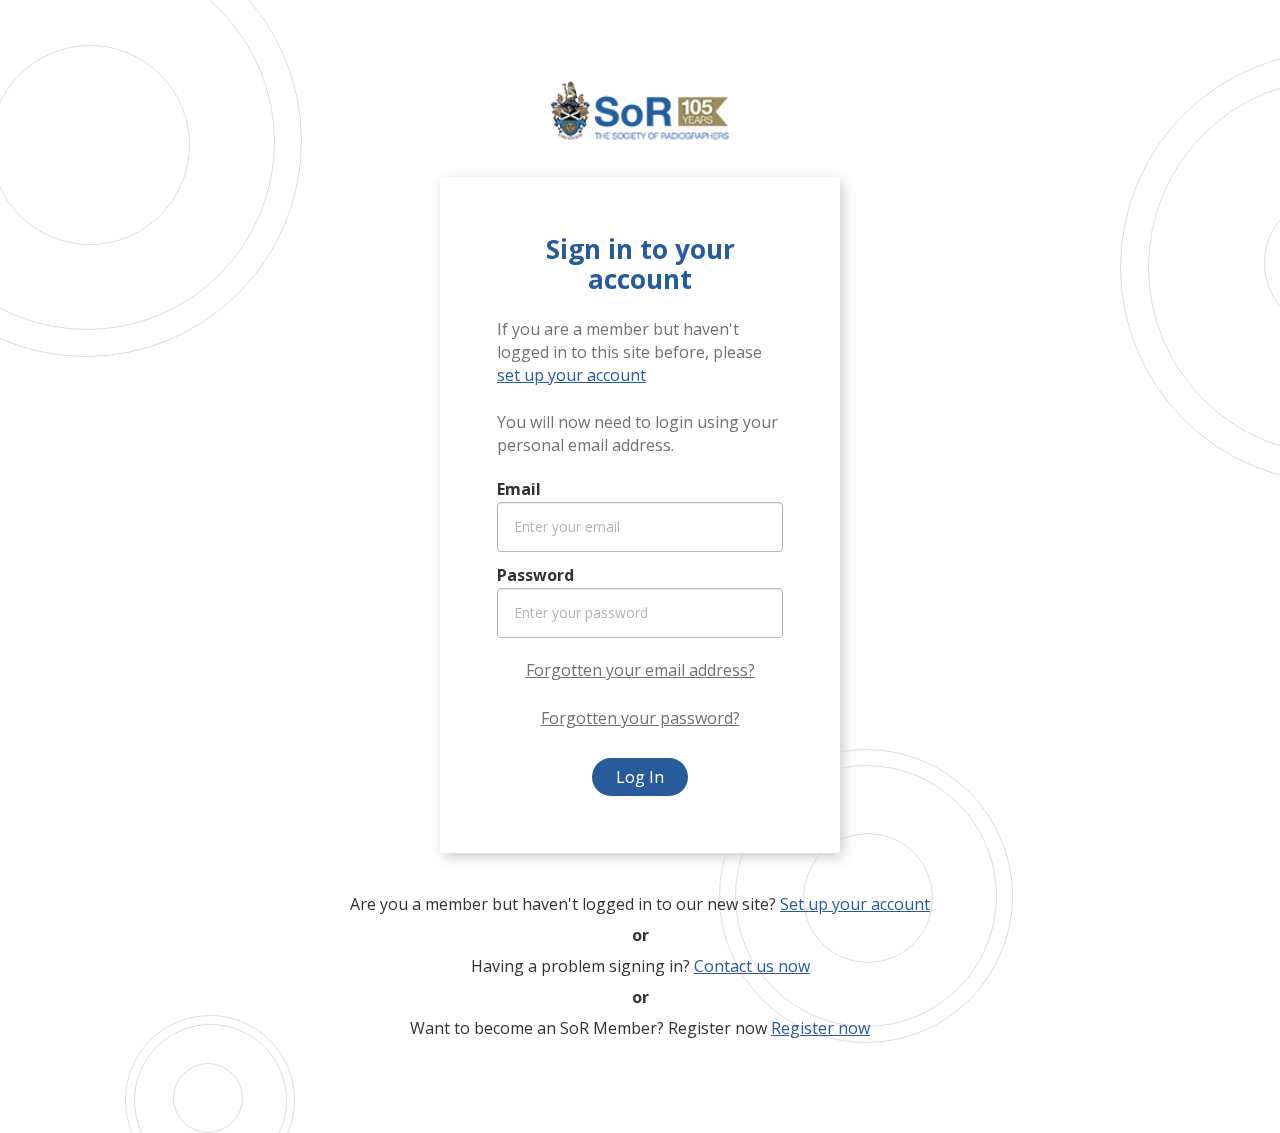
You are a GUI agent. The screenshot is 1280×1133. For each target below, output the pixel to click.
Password (535, 575)
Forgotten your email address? (640, 670)
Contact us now (752, 966)
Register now (820, 1028)
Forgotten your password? (640, 718)
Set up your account (855, 904)
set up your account (571, 375)
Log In (640, 777)
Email (519, 489)
